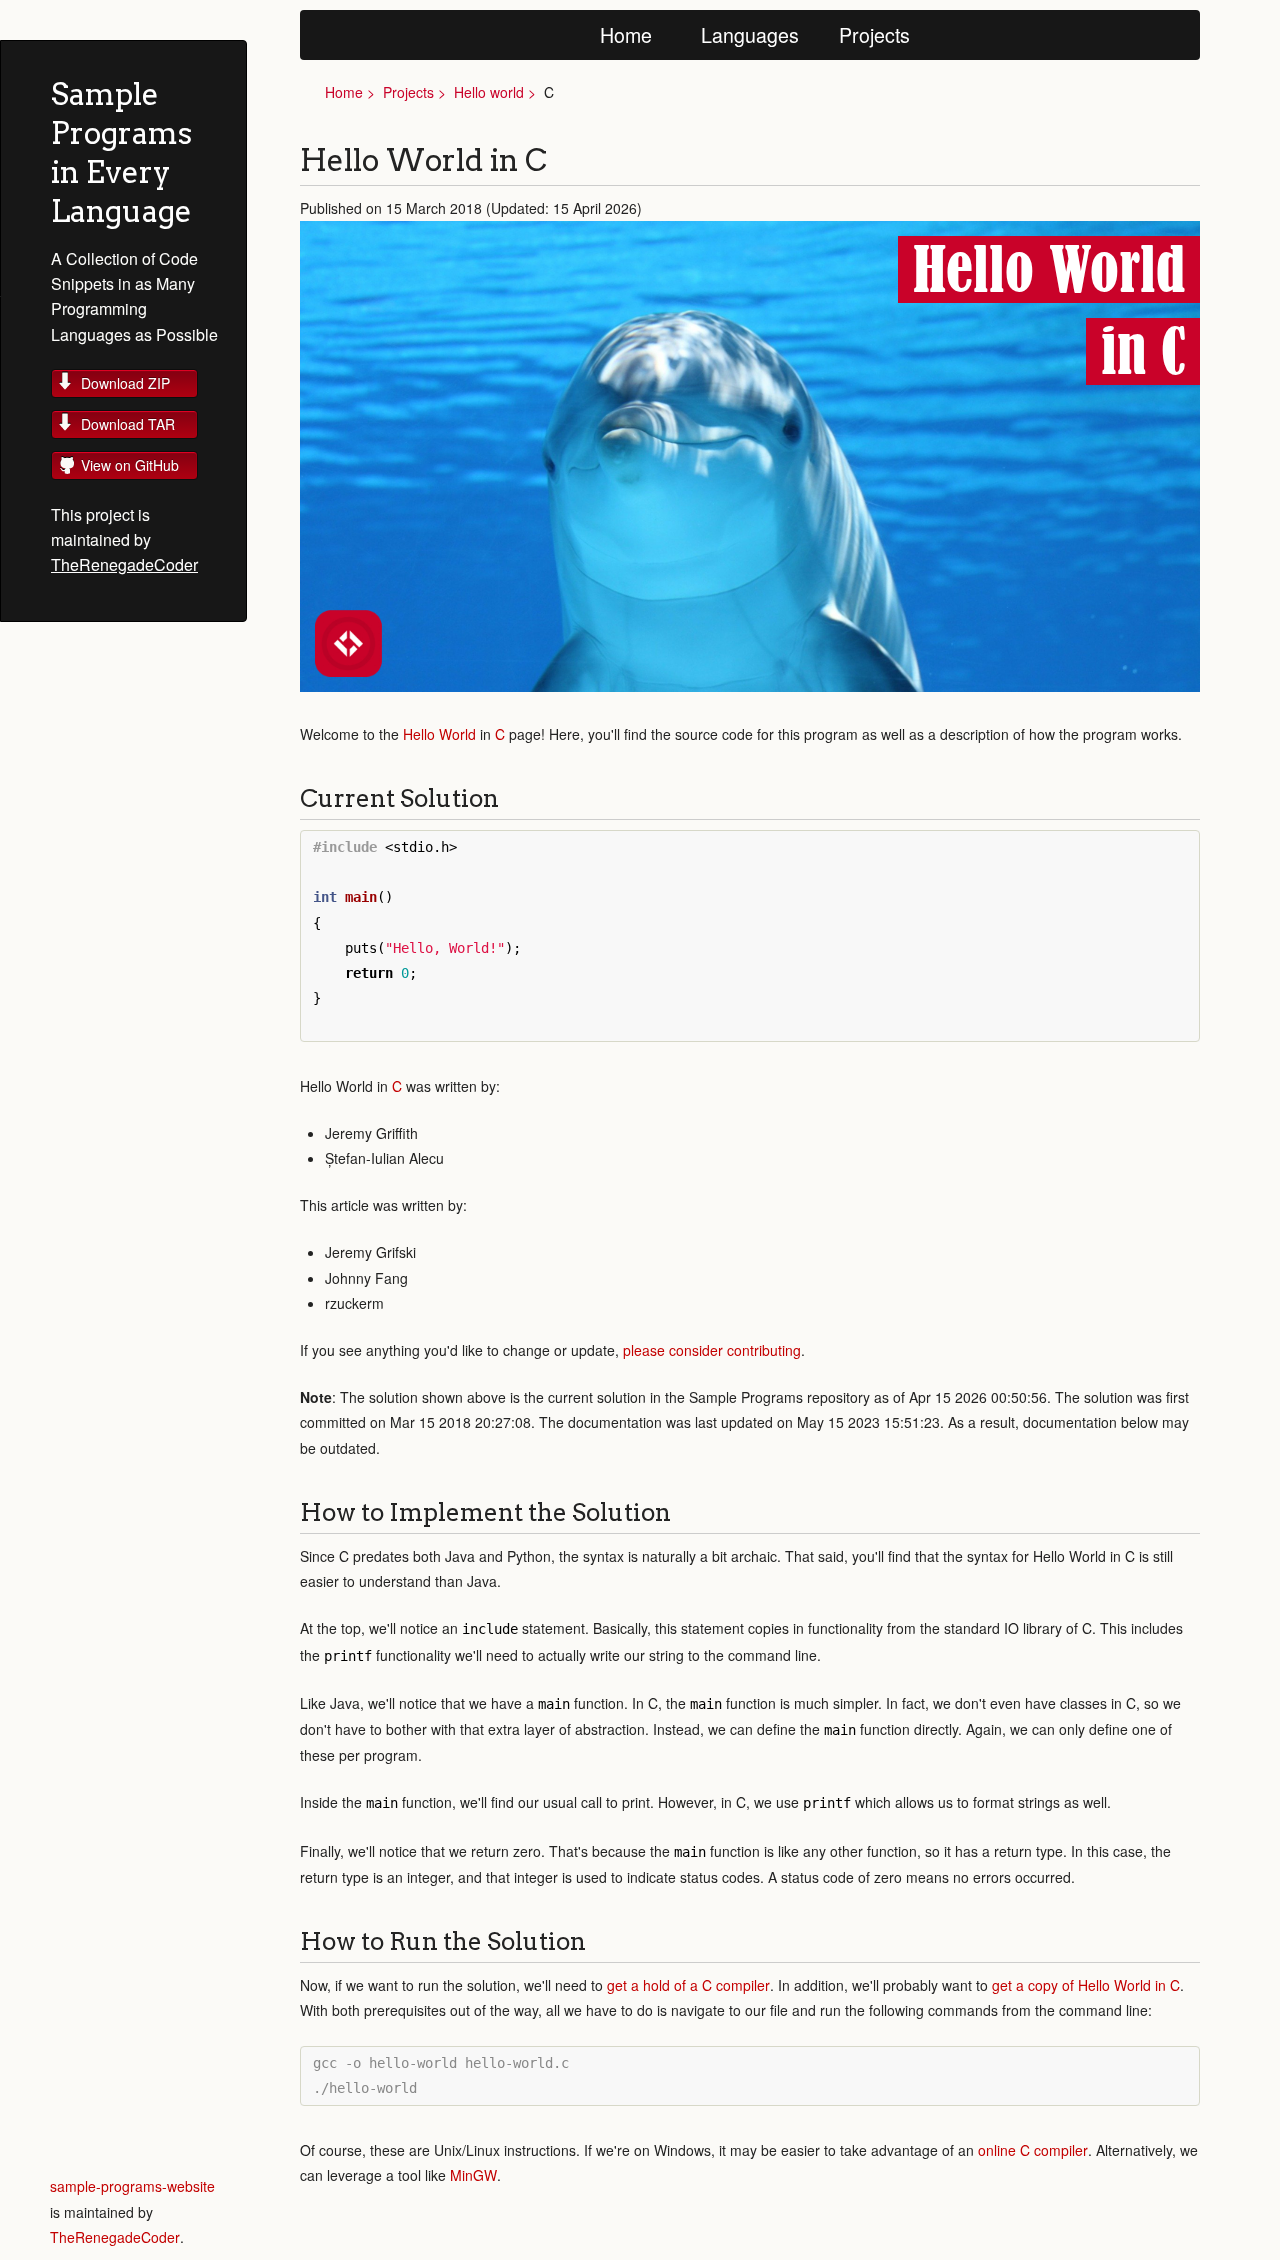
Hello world (489, 92)
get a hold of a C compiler (688, 1985)
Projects (874, 34)
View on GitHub (130, 465)
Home (626, 34)
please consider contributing (712, 1350)
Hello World (439, 734)
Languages (750, 34)
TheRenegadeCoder (124, 564)
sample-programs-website (132, 2186)
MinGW (473, 2175)
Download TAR (128, 424)
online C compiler (1033, 2150)
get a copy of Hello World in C (1086, 1985)
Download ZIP (125, 383)
